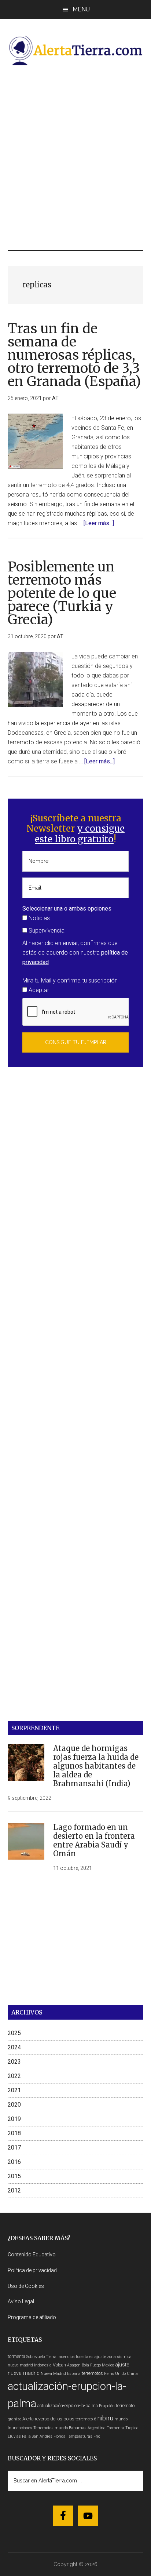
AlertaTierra (76, 50)
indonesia (43, 2365)
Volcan (59, 2365)
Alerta (28, 2419)
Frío (97, 2436)
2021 (14, 2090)
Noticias (38, 918)
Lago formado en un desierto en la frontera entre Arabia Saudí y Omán (94, 1840)
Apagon (74, 2365)
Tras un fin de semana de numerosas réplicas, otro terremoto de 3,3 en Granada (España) (74, 355)
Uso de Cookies (26, 2286)
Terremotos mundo (51, 2428)
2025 (14, 2033)
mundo (121, 2419)
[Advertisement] (75, 157)
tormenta (16, 2356)
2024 (14, 2047)
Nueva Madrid (53, 2374)
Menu (81, 9)
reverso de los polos (55, 2419)
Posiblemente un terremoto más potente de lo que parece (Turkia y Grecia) (62, 593)
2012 (14, 2190)
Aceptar (38, 990)
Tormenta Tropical (123, 2428)
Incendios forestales (75, 2357)
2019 (14, 2119)
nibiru (105, 2418)
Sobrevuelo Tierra (41, 2357)
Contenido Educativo (32, 2255)
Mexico (108, 2365)
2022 (14, 2076)
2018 (14, 2133)
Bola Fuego (91, 2365)
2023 (14, 2062)
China (132, 2374)
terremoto (125, 2406)
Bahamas (78, 2428)
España (74, 2374)
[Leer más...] (99, 523)
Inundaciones (20, 2428)
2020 (14, 2105)
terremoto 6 (86, 2419)
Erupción (107, 2406)
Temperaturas (80, 2436)
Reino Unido (115, 2374)
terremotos (92, 2373)
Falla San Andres (37, 2436)
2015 (14, 2176)
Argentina (97, 2428)
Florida (60, 2436)
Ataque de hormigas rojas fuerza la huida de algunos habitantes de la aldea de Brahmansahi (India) (96, 1766)
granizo (14, 2419)
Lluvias (14, 2436)
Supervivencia (46, 931)
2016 (14, 2162)
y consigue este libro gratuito (80, 834)
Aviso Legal (21, 2301)
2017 (14, 2148)
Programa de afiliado (32, 2317)
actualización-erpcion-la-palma (68, 2406)
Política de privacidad (32, 2270)
